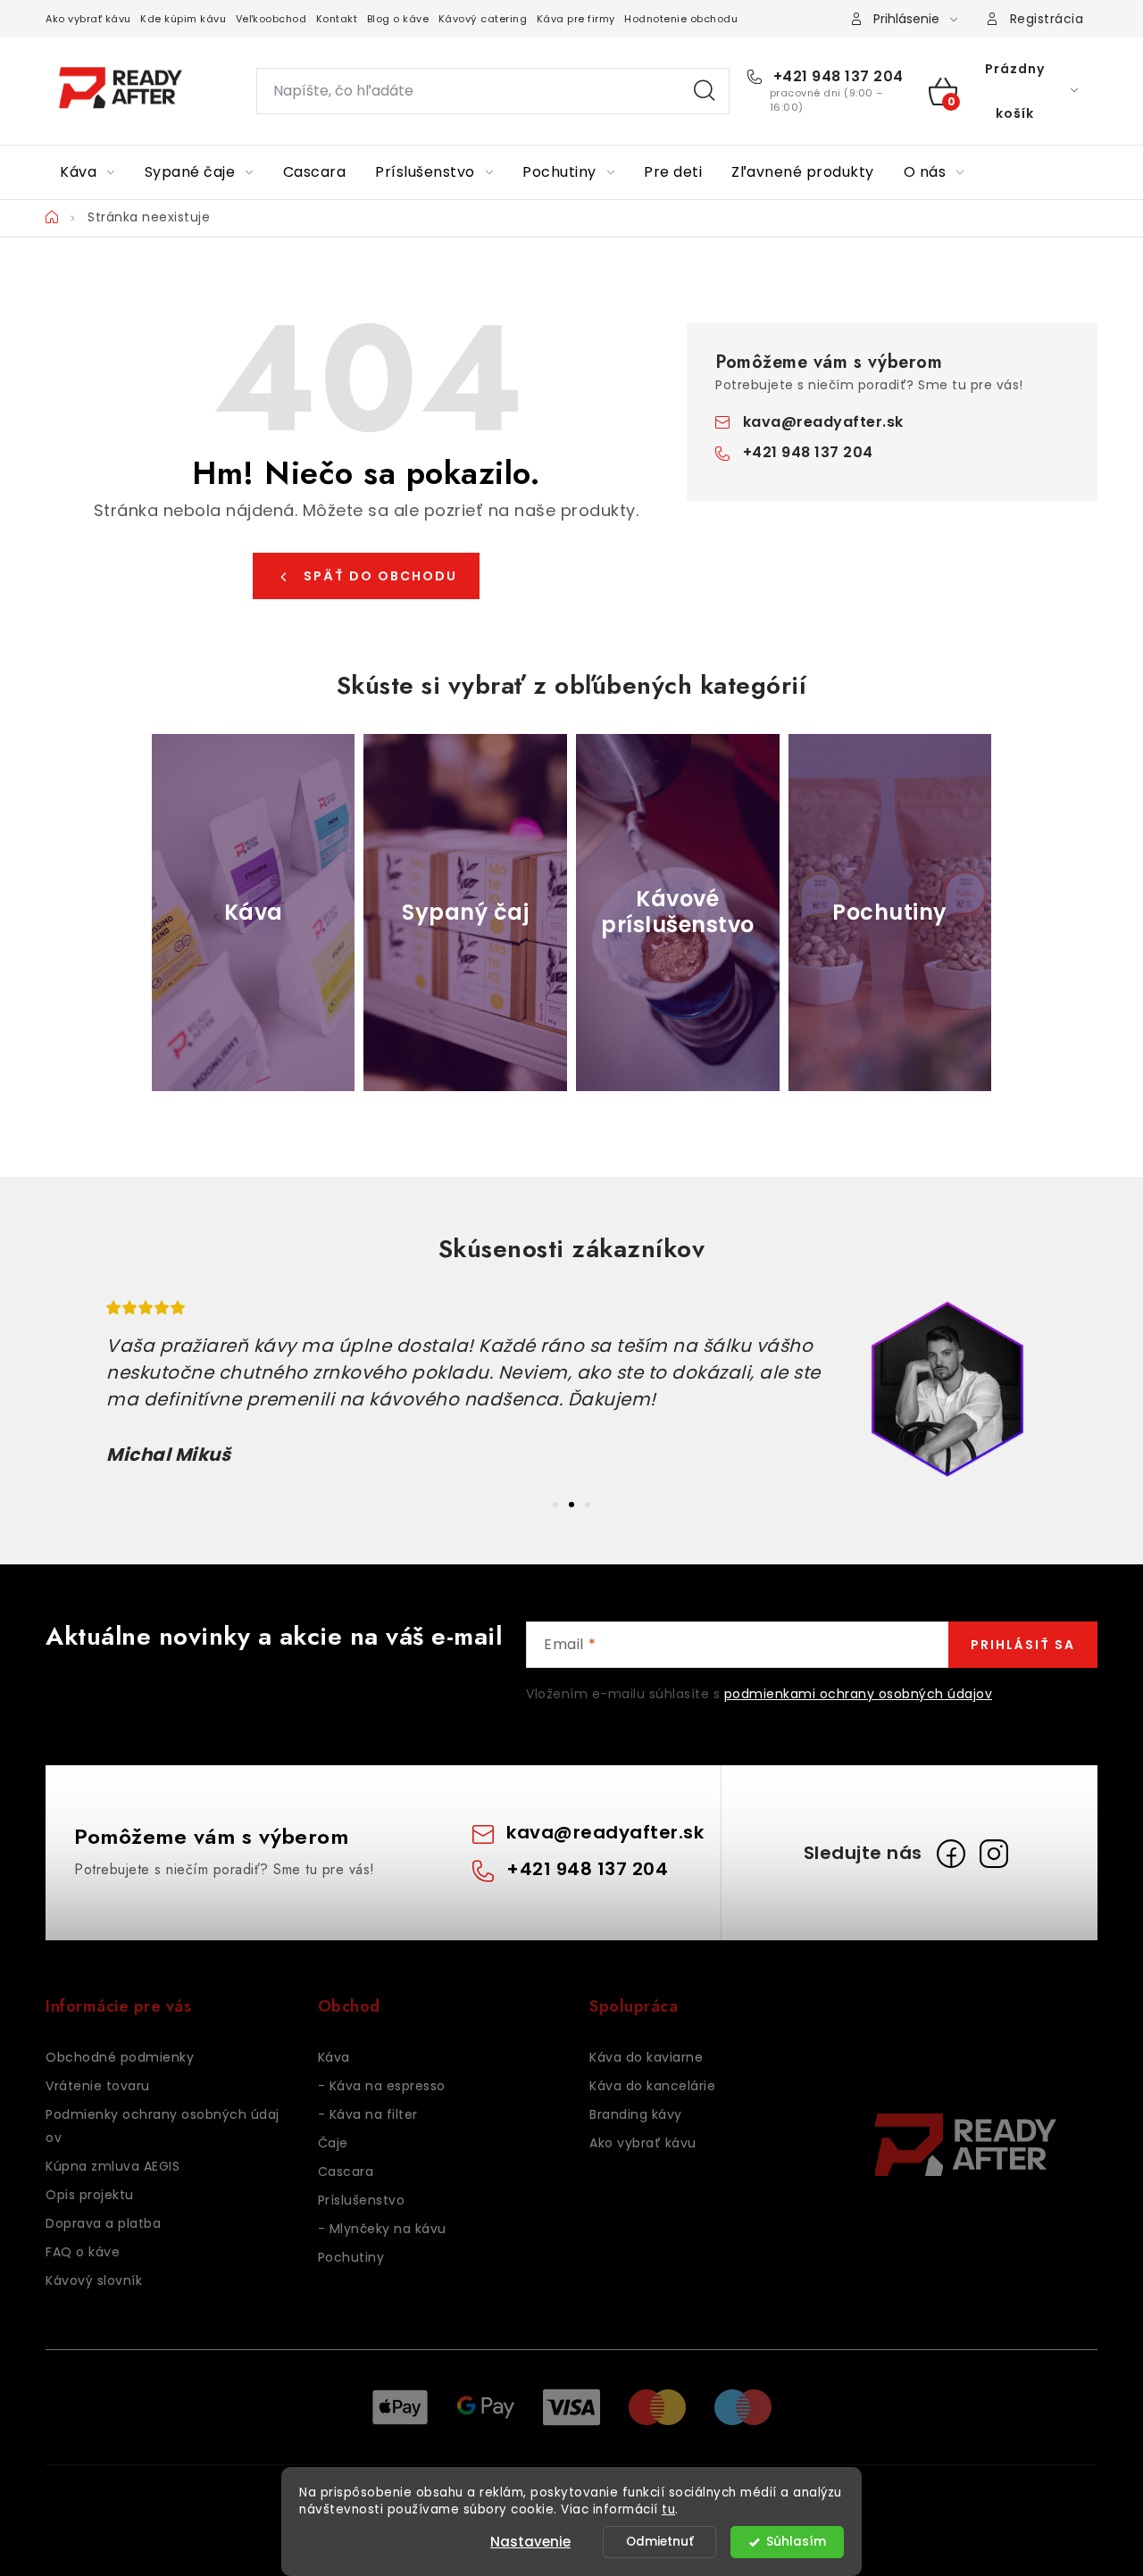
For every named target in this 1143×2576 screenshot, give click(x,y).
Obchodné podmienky (120, 2057)
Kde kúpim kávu (183, 19)
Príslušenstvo (362, 2200)
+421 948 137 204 (836, 77)
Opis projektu (90, 2195)
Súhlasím (796, 2542)
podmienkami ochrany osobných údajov (859, 1694)
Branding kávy (636, 2114)
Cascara (346, 2172)
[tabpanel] (571, 1389)
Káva (334, 2057)
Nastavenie (530, 2542)
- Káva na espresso (382, 2086)
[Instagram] (994, 1854)
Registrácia (1047, 19)
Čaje (333, 2143)
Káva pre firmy (576, 19)
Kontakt (337, 19)
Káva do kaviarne (646, 2057)
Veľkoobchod (271, 19)
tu (668, 2509)
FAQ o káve (83, 2252)
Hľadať (705, 91)
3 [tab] (588, 1505)
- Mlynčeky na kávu (382, 2229)
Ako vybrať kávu (88, 19)
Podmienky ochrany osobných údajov (163, 2126)
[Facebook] (951, 1854)
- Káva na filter (368, 2114)
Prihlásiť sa (1023, 1645)
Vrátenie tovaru (98, 2086)
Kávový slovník (94, 2280)
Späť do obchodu (380, 576)
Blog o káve (398, 19)
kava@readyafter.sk (823, 422)
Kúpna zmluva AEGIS (113, 2166)
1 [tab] (555, 1505)
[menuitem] (88, 172)
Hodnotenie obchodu (681, 19)
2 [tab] (571, 1505)
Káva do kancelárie (652, 2086)
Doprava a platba (103, 2223)
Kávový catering (483, 19)
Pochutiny (351, 2257)
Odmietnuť (660, 2542)
